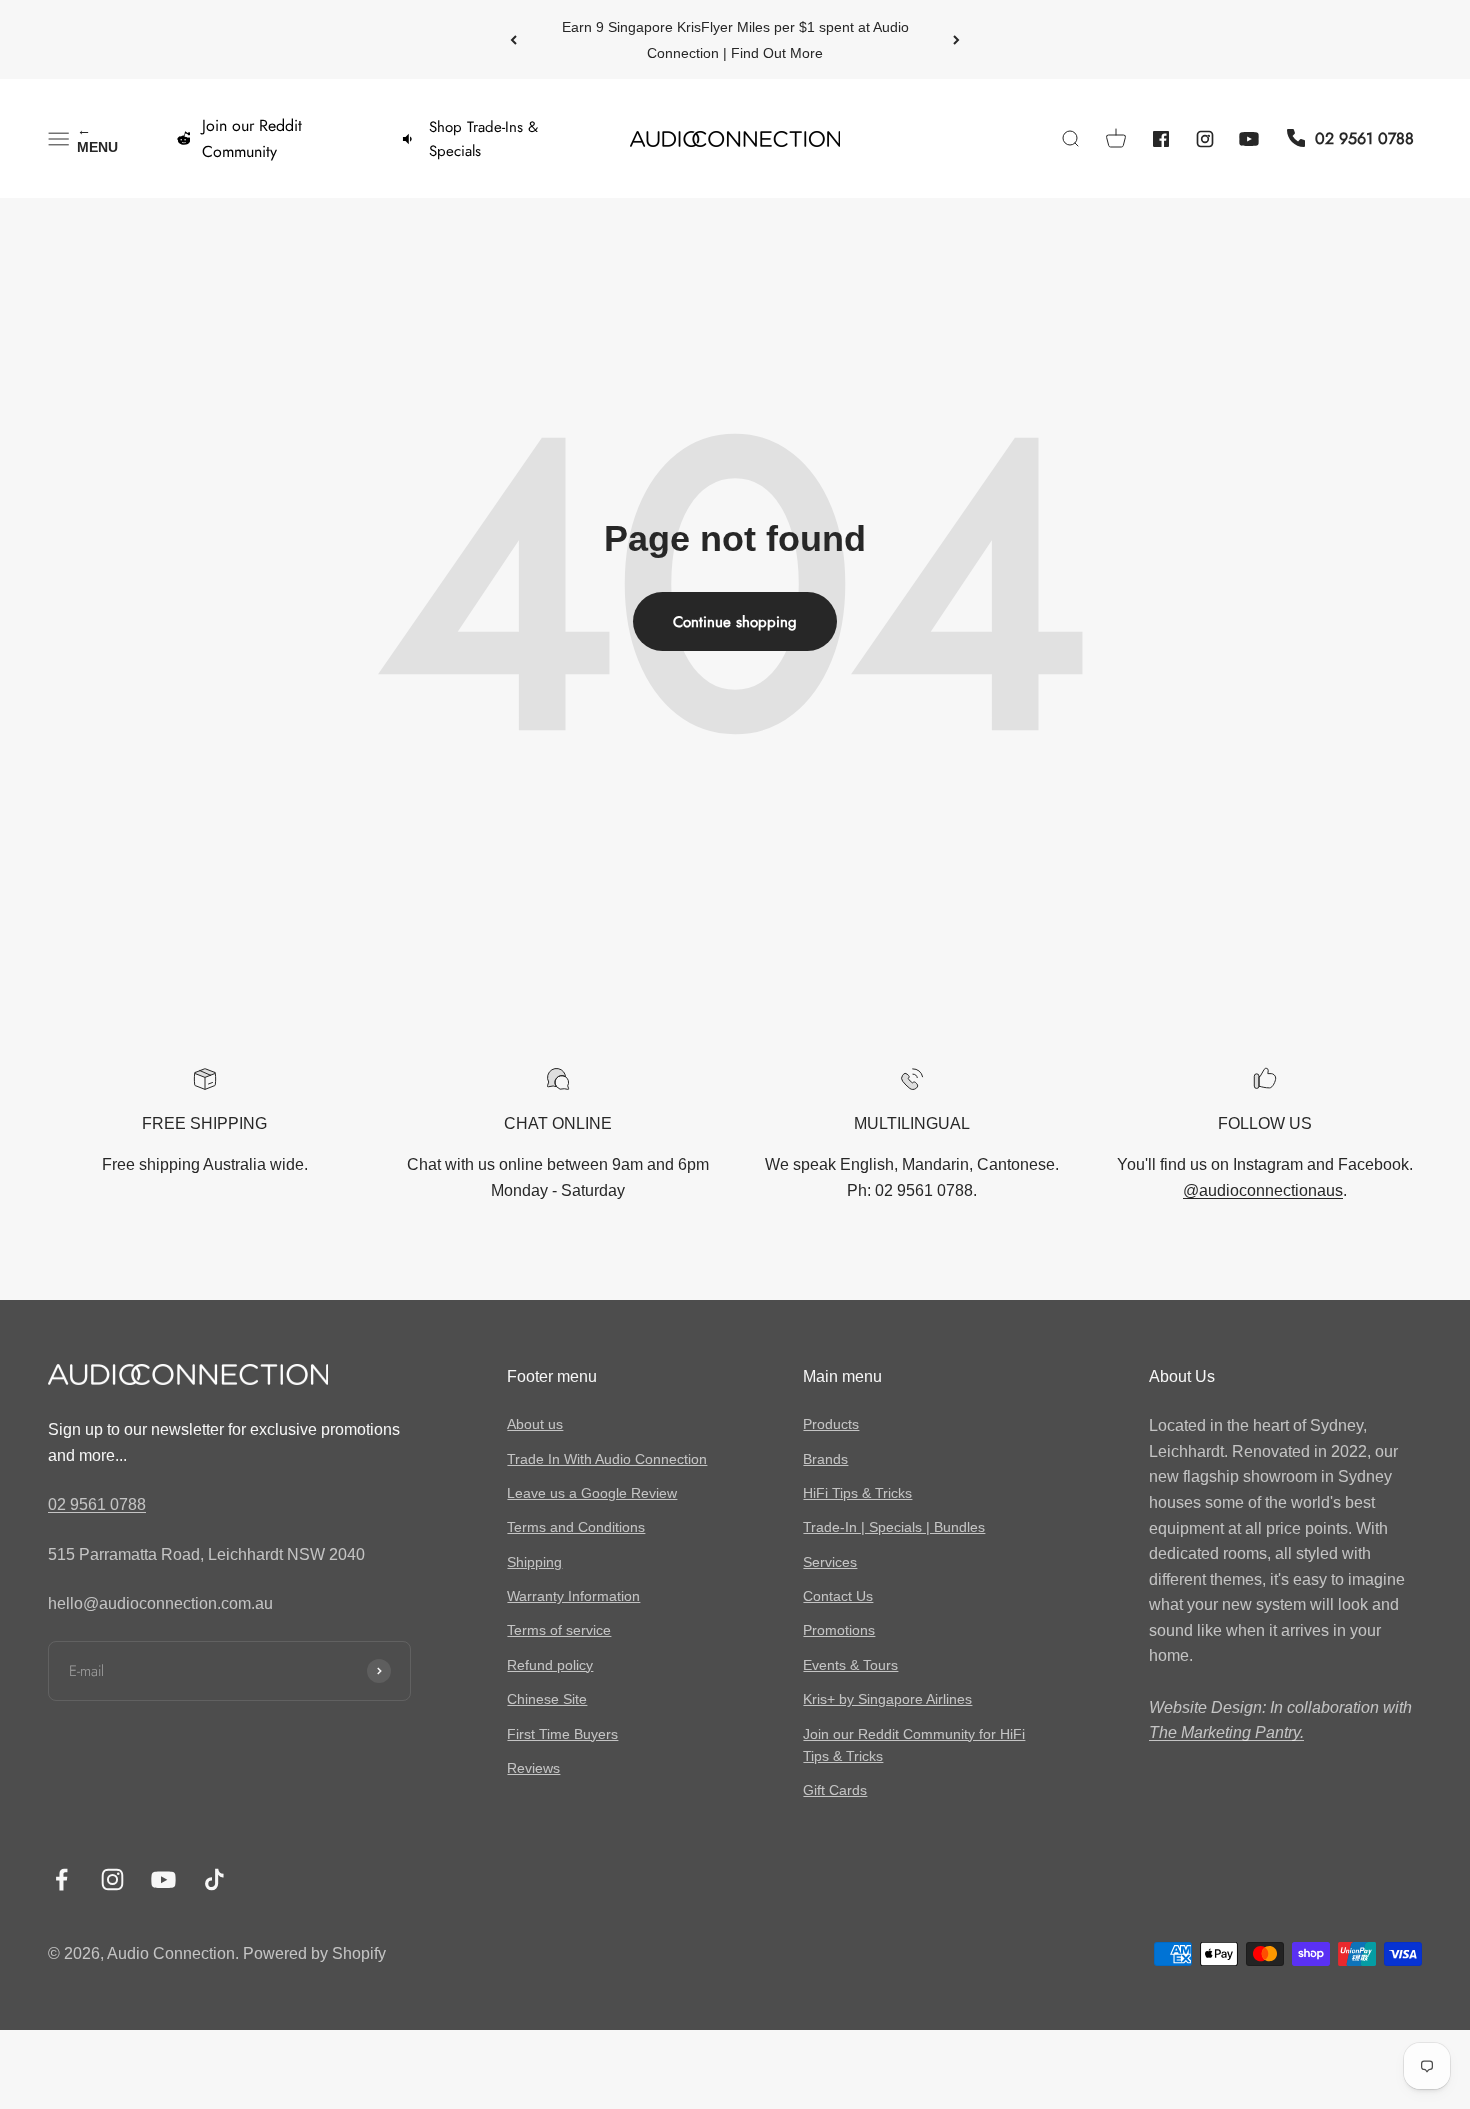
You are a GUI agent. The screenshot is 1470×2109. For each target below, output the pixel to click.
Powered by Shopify (314, 1953)
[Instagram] (1205, 139)
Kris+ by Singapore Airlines (887, 1699)
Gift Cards (835, 1790)
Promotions (839, 1630)
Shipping (534, 1562)
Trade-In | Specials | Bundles (894, 1527)
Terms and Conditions (576, 1527)
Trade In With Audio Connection (607, 1459)
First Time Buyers (562, 1734)
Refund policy (550, 1665)
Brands (825, 1459)
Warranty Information (573, 1596)
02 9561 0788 (97, 1504)
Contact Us (838, 1596)
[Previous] (513, 39)
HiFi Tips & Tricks (857, 1493)
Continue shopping (735, 622)
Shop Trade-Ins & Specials (483, 139)
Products (831, 1424)
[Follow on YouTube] (163, 1879)
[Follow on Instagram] (112, 1879)
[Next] (956, 39)
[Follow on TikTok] (214, 1879)
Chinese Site (547, 1699)
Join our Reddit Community (252, 138)
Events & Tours (850, 1665)
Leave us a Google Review (592, 1493)
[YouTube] (1249, 139)
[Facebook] (1161, 139)
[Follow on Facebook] (61, 1879)
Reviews (533, 1768)
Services (830, 1562)
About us (535, 1424)
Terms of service (559, 1630)
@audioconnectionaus (1263, 1190)
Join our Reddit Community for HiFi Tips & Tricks (914, 1745)
